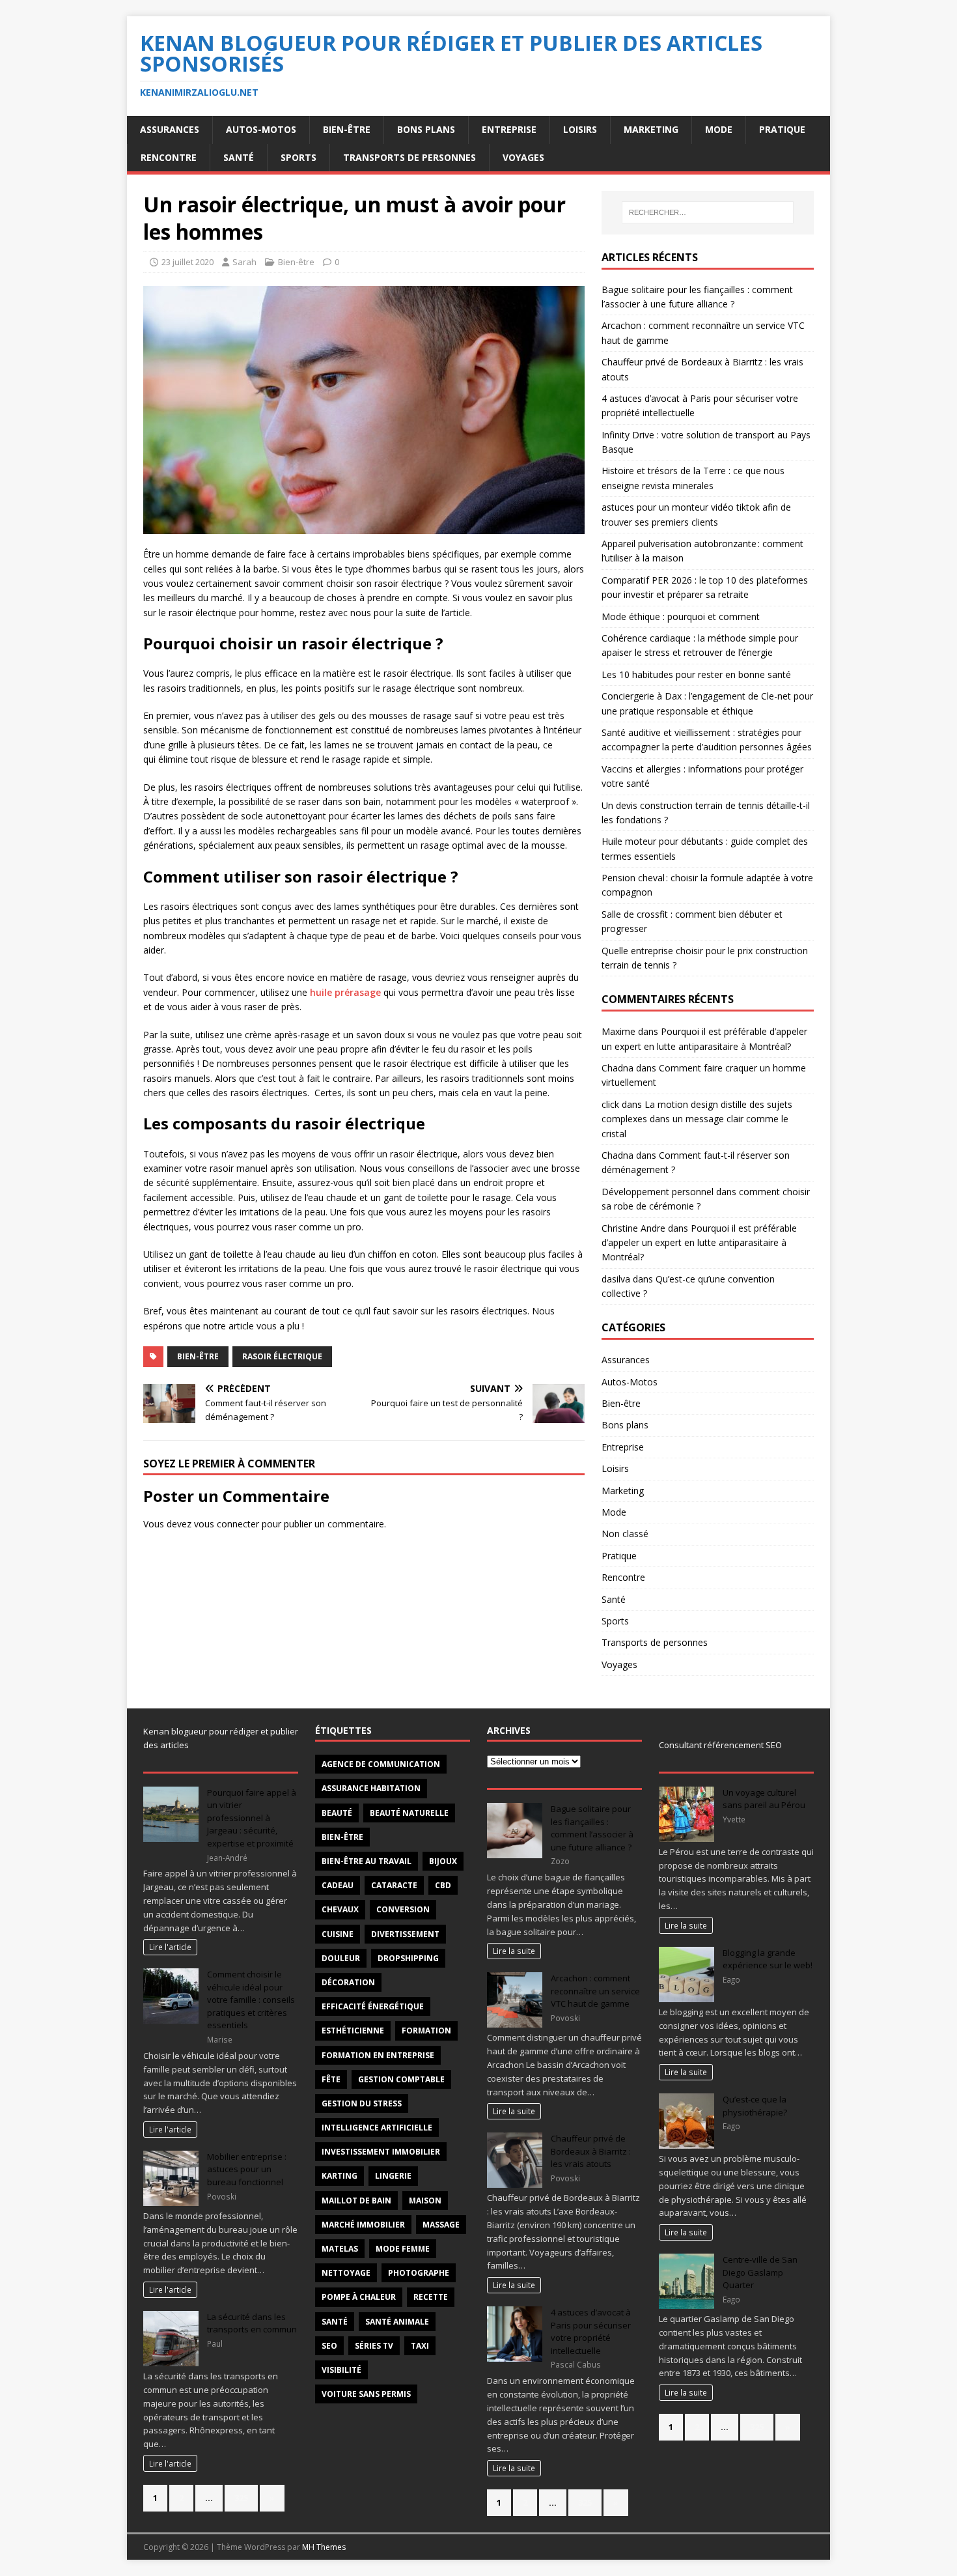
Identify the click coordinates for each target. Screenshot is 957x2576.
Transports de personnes (409, 157)
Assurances (170, 129)
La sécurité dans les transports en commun (252, 2323)
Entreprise (509, 129)
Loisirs (580, 129)
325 (241, 2498)
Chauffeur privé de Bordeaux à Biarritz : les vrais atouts (591, 2151)
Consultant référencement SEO (720, 1745)
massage (441, 2225)
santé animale (397, 2322)
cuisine (338, 1934)
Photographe (419, 2273)
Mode (719, 129)
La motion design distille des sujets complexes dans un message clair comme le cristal (697, 1119)
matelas (340, 2249)
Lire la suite (514, 1951)
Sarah (244, 262)
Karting (340, 2176)
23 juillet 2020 (187, 262)
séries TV (374, 2346)
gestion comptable (401, 2079)
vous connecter (227, 1524)
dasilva (616, 1279)
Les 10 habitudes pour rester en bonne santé (696, 674)
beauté (337, 1813)
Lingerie (393, 2176)
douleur (341, 1958)
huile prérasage (345, 992)
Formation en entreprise (378, 2055)
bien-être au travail (367, 1861)
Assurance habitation (371, 1788)
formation (426, 2031)
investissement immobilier (381, 2152)
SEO (329, 2346)
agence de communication (381, 1764)
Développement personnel (658, 1192)
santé (335, 2322)
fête (331, 2079)
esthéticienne (353, 2031)
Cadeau (338, 1885)
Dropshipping (408, 1958)
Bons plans (426, 129)
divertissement (405, 1934)
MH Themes (324, 2547)
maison (425, 2201)
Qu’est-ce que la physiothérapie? (755, 2106)
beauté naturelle (409, 1813)
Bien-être (347, 129)
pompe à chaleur (359, 2297)
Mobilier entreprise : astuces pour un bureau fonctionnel (247, 2169)
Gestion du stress (362, 2103)
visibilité (341, 2370)
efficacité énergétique (373, 2006)
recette (431, 2297)
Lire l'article (170, 1947)
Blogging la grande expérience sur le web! (768, 1959)
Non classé (625, 1534)
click (610, 1104)
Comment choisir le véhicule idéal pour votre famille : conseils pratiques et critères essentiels (251, 2000)
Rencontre (169, 157)
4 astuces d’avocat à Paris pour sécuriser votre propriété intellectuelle (591, 2331)
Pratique (782, 129)
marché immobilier (363, 2225)
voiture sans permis (366, 2394)
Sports (298, 157)
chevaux (340, 1909)
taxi (420, 2346)
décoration (348, 1982)
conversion (403, 1909)
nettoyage (346, 2273)
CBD (443, 1885)
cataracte (394, 1885)
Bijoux (443, 1861)
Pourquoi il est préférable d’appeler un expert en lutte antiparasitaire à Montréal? (699, 1243)
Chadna (617, 1068)
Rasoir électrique (282, 1356)
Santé (239, 157)
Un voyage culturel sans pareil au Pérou (764, 1799)
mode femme (403, 2249)
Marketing (651, 129)
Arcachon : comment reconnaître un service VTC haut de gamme (595, 1991)
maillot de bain (356, 2201)
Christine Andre (633, 1228)
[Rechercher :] (708, 212)
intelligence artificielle (377, 2128)
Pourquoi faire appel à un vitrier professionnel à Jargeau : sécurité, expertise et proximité (252, 1818)
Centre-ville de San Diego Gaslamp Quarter (760, 2272)
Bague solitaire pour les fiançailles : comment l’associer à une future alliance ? (592, 1828)
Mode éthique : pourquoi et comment (681, 616)
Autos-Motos (261, 129)
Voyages (523, 157)
